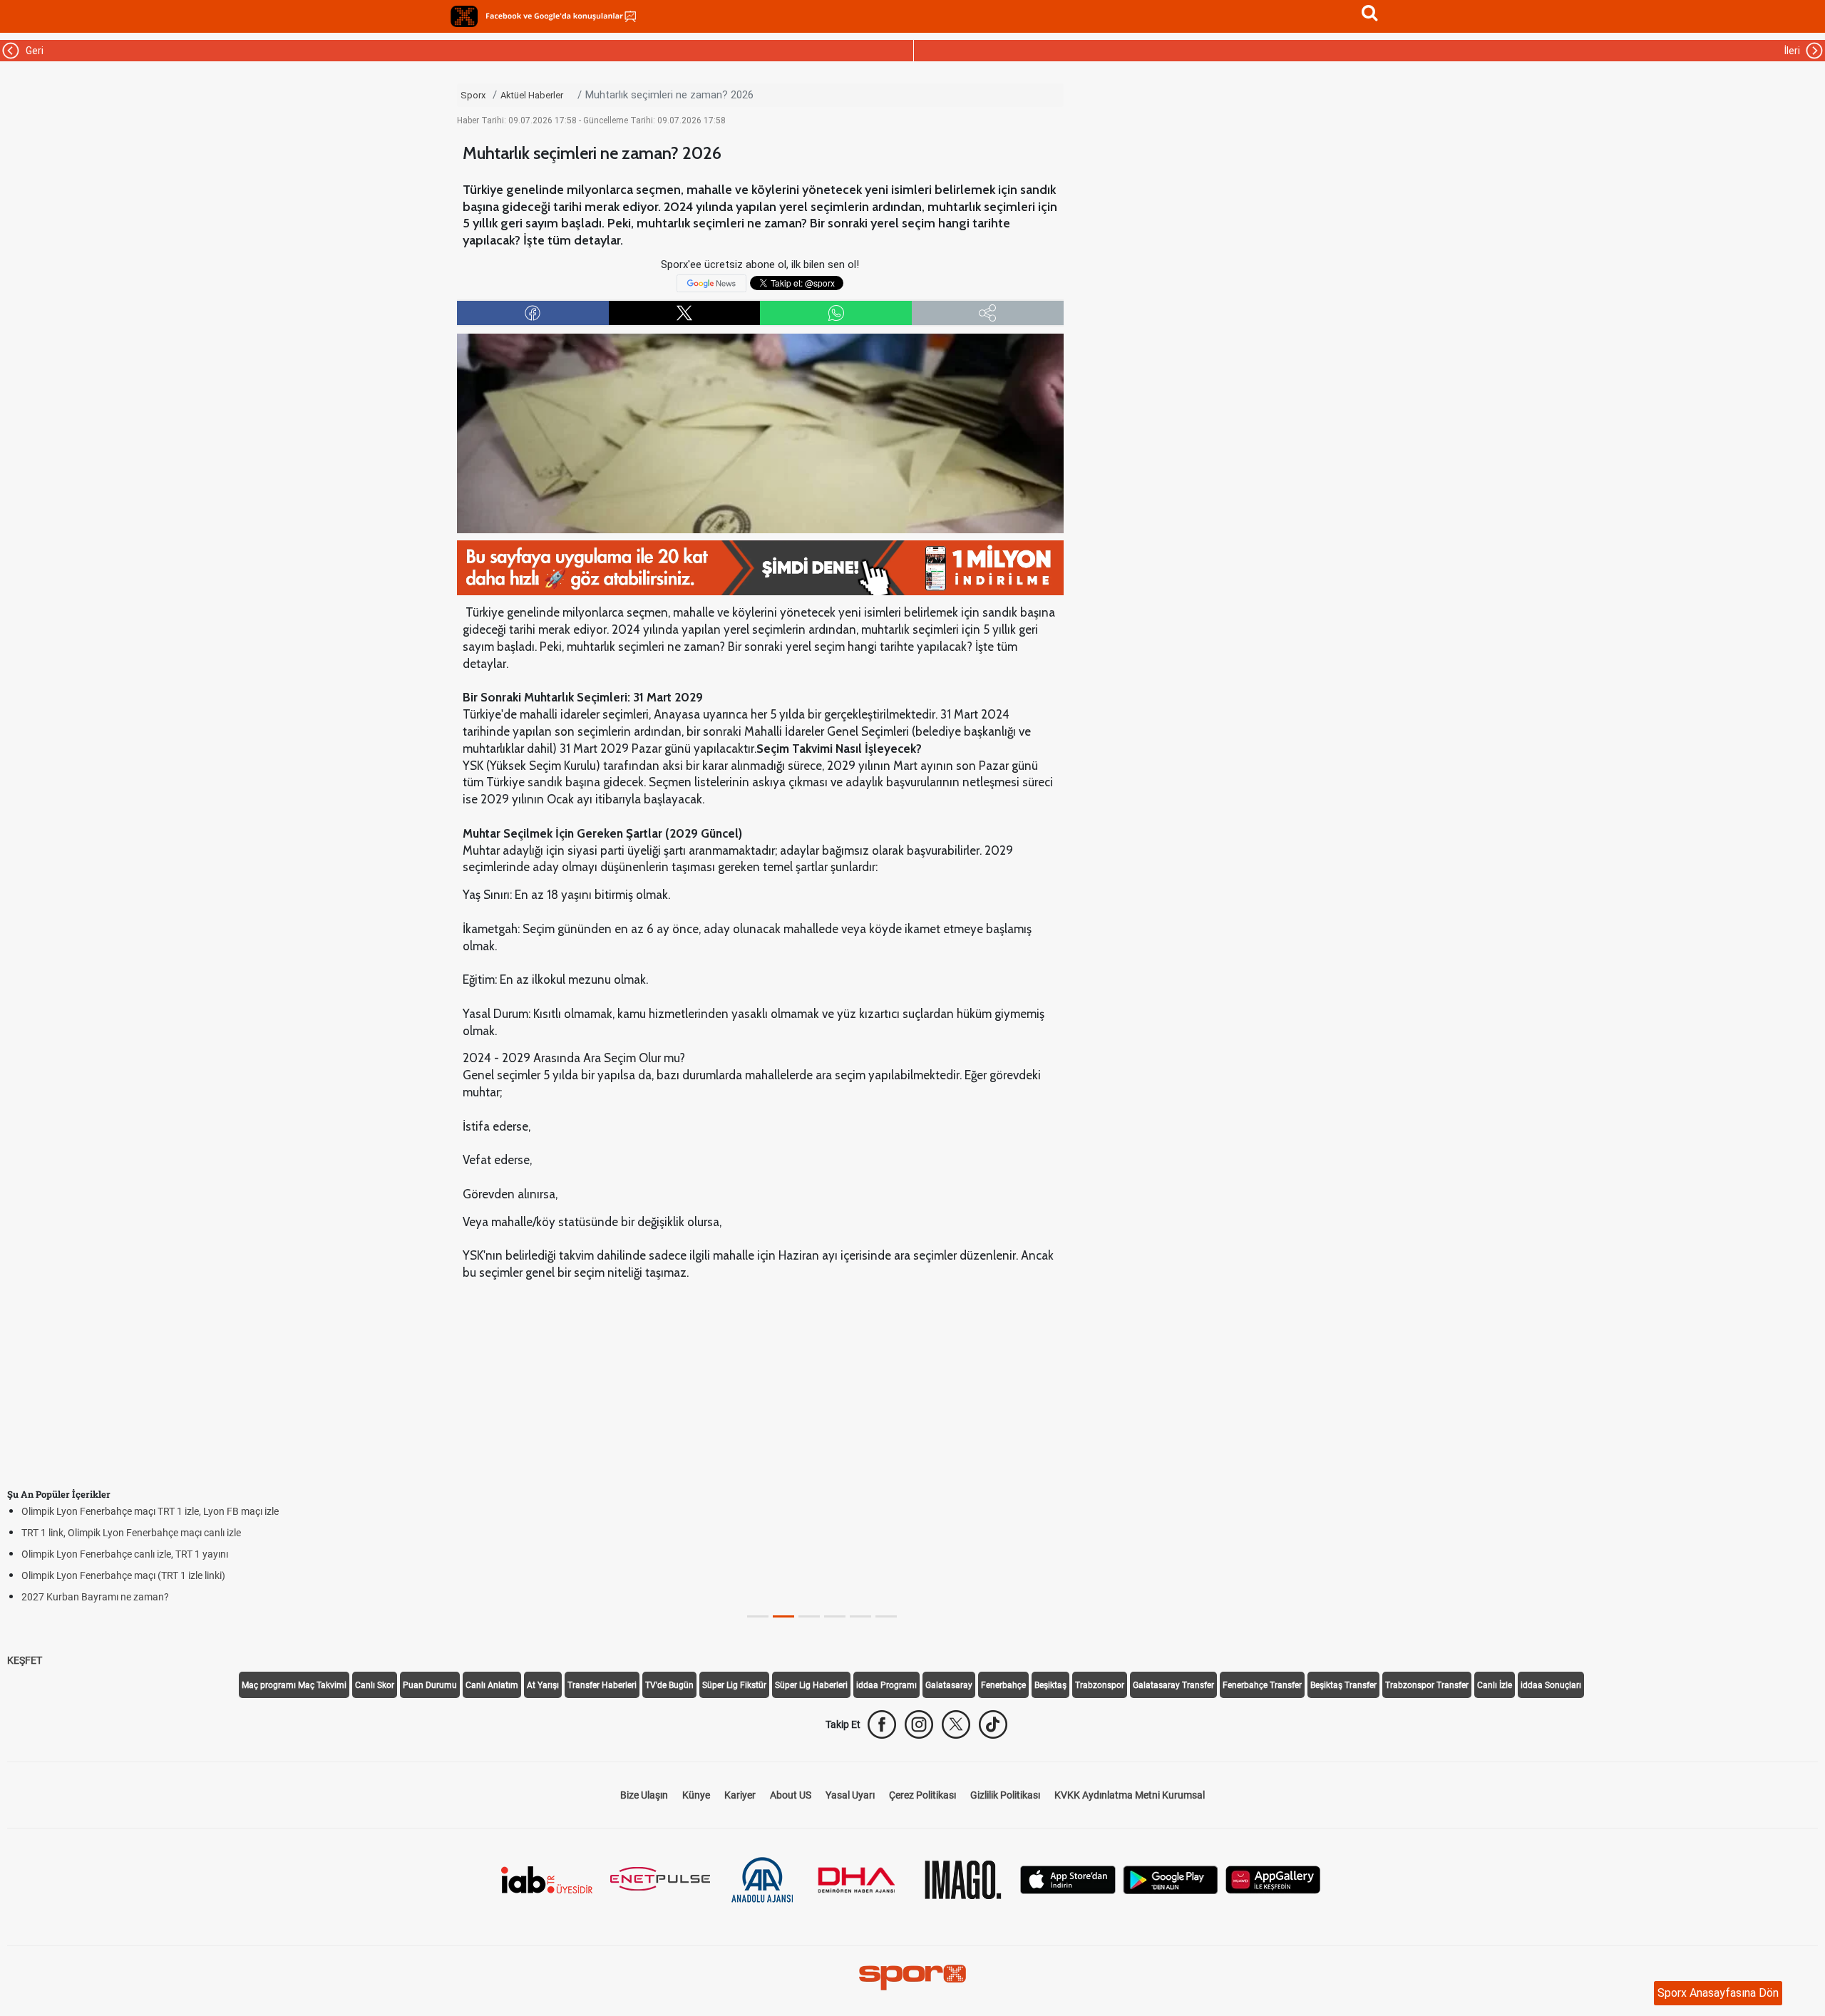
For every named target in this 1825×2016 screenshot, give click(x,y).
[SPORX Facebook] (882, 1724)
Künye (696, 1795)
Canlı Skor (375, 1685)
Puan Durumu (430, 1685)
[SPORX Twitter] (956, 1724)
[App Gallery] (1273, 1879)
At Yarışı (543, 1685)
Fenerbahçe (1003, 1685)
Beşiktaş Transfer (1343, 1685)
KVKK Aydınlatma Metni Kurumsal (1130, 1795)
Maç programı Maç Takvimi (294, 1685)
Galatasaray (949, 1685)
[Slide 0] (758, 1616)
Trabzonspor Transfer (1427, 1685)
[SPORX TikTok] (993, 1724)
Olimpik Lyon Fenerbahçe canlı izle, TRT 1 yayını (125, 1554)
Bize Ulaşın (644, 1795)
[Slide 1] (783, 1616)
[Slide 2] (809, 1616)
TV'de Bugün (669, 1685)
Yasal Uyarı (850, 1795)
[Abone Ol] (711, 282)
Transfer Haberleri (602, 1685)
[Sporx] (464, 16)
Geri (32, 51)
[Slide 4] (860, 1616)
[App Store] (1068, 1879)
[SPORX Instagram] (919, 1724)
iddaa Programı (886, 1685)
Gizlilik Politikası (1005, 1795)
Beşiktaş (1050, 1685)
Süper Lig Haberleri (811, 1685)
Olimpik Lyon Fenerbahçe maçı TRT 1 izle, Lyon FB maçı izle (150, 1511)
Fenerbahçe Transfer (1262, 1685)
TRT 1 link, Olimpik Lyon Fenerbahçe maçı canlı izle (131, 1533)
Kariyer (740, 1795)
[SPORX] (912, 1978)
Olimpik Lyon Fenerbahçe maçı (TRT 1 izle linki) (123, 1575)
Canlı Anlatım (492, 1685)
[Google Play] (1171, 1879)
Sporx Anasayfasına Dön (1718, 1993)
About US (791, 1795)
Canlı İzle (1495, 1685)
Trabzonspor (1100, 1685)
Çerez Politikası (922, 1795)
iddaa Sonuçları (1551, 1685)
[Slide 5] (886, 1616)
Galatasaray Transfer (1173, 1685)
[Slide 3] (835, 1616)
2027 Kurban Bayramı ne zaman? (95, 1597)
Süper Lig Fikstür (734, 1685)
